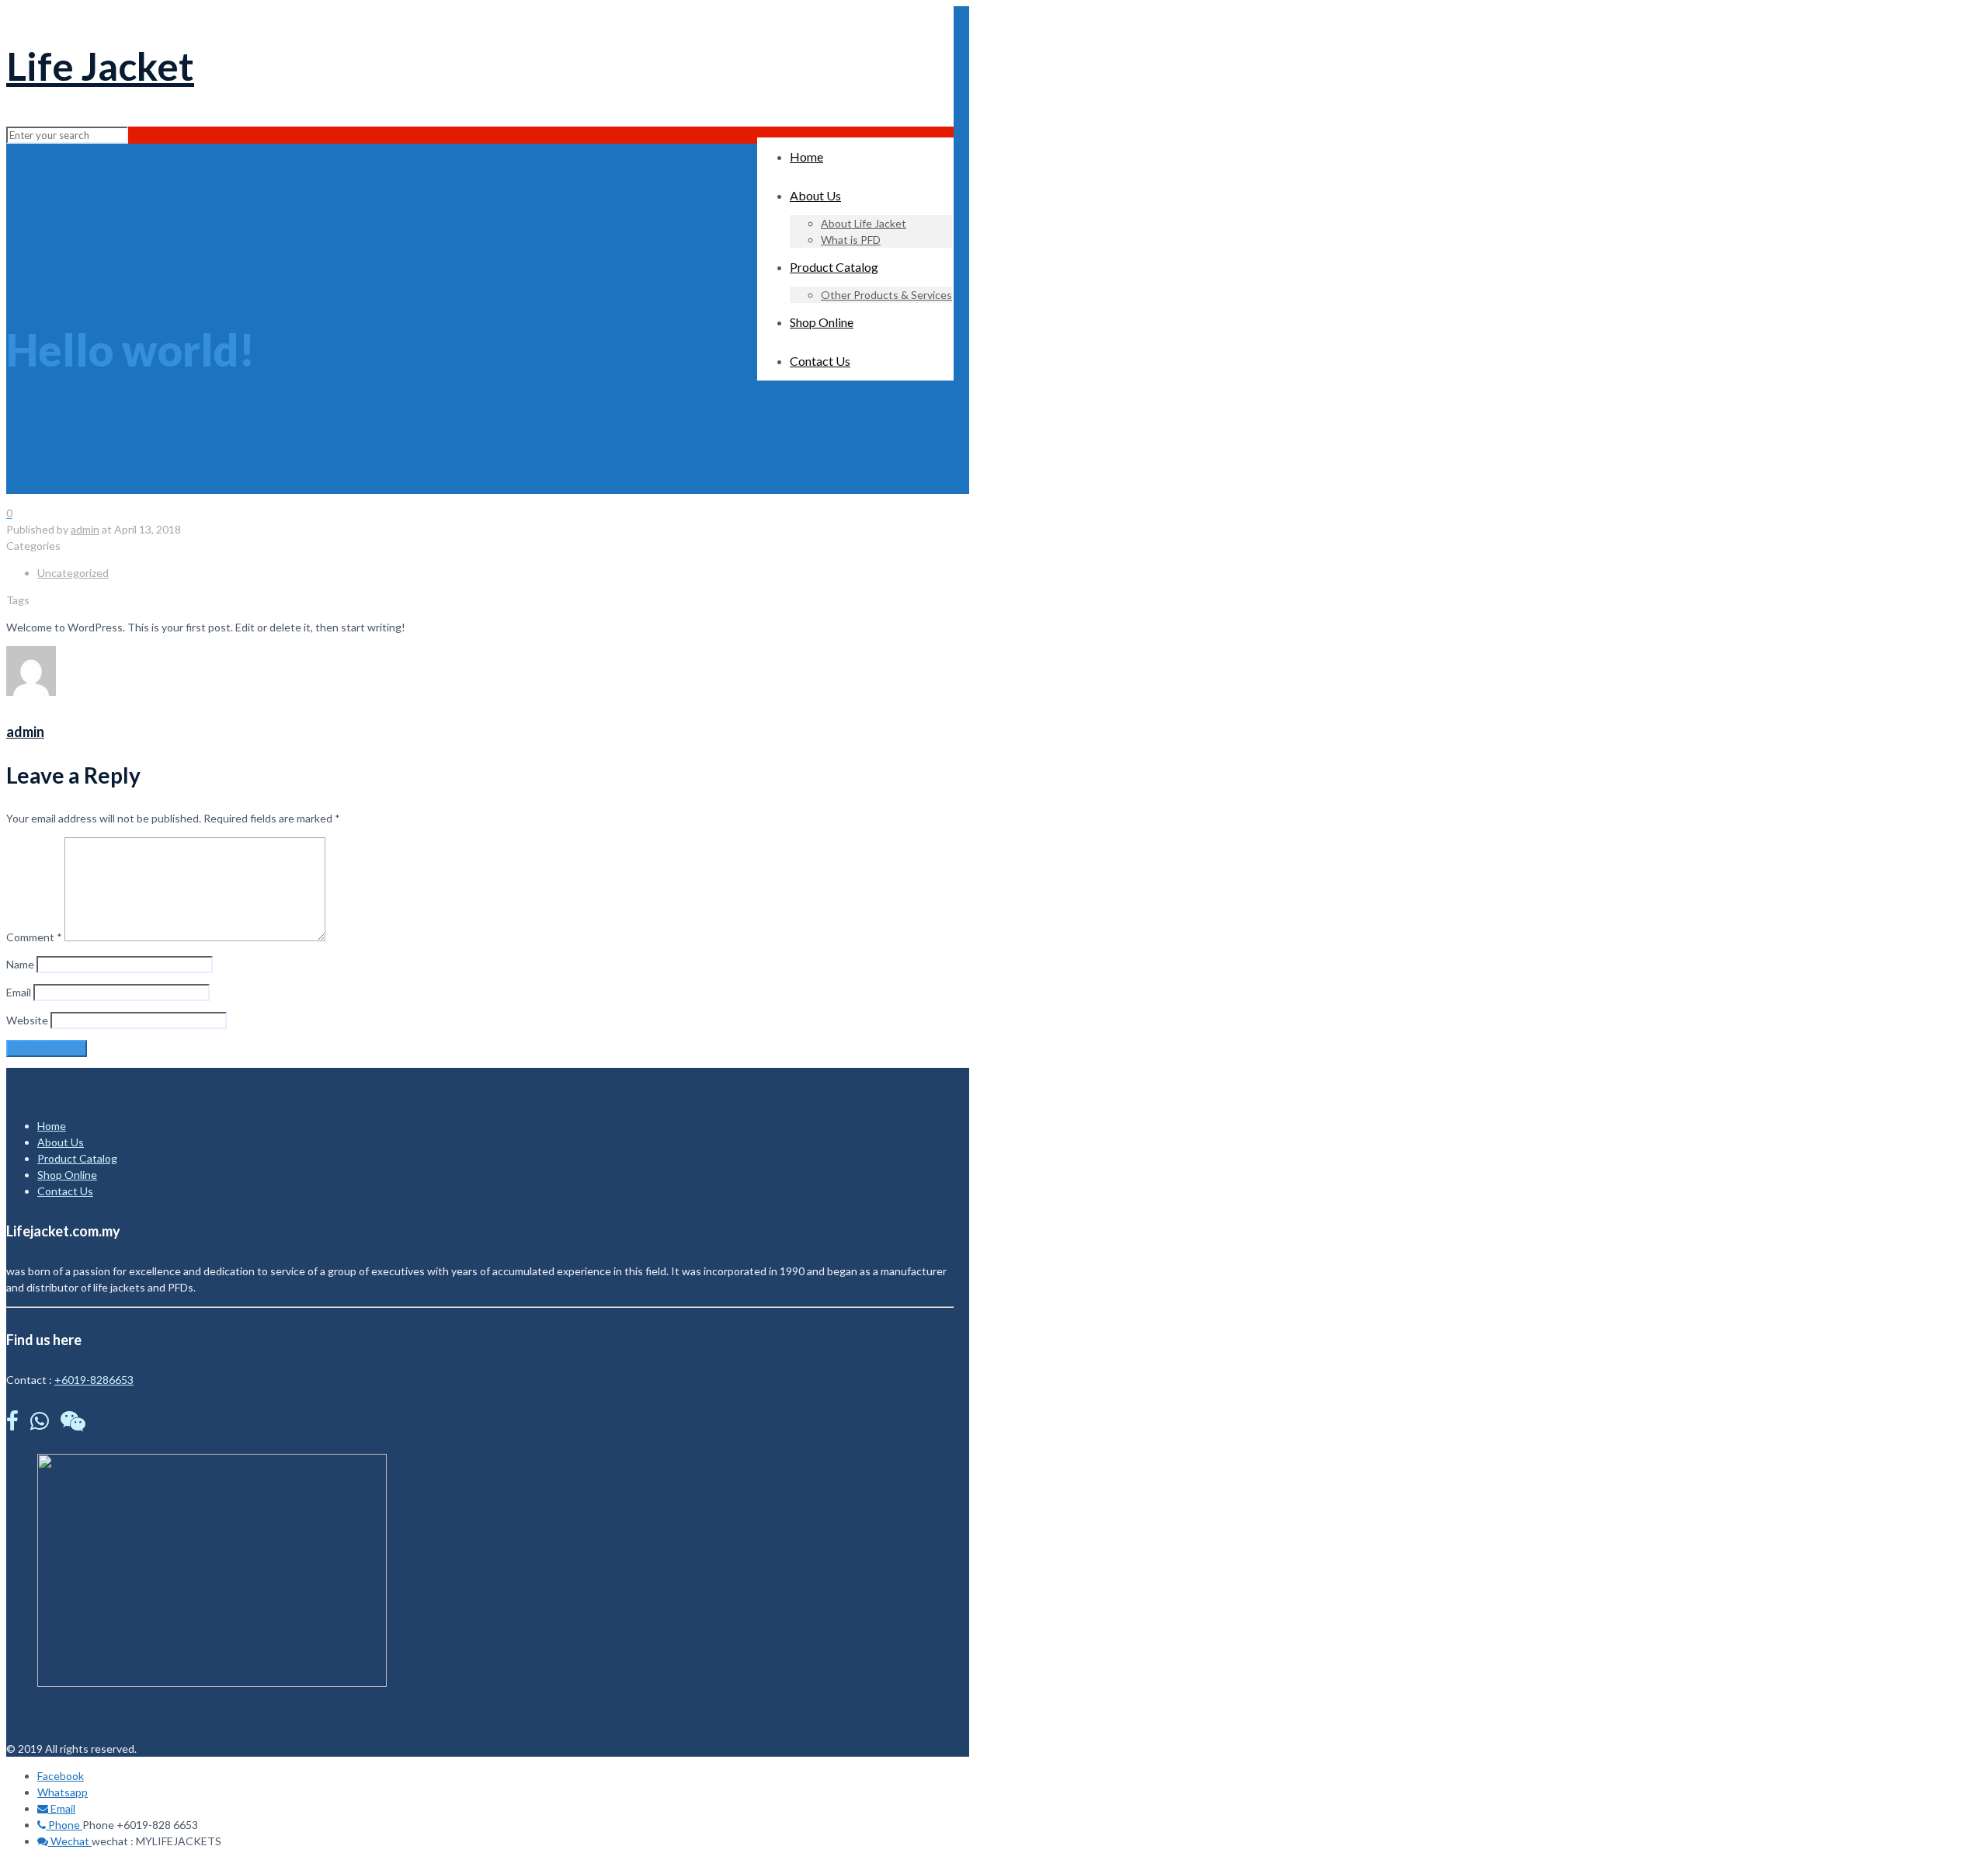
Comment (34, 937)
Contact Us (65, 1191)
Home (52, 1126)
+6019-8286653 (94, 1380)
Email (19, 992)
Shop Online (67, 1175)
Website (27, 1020)
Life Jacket (100, 66)
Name (20, 964)
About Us (61, 1142)
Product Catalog (77, 1158)
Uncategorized (73, 573)
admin (85, 529)
